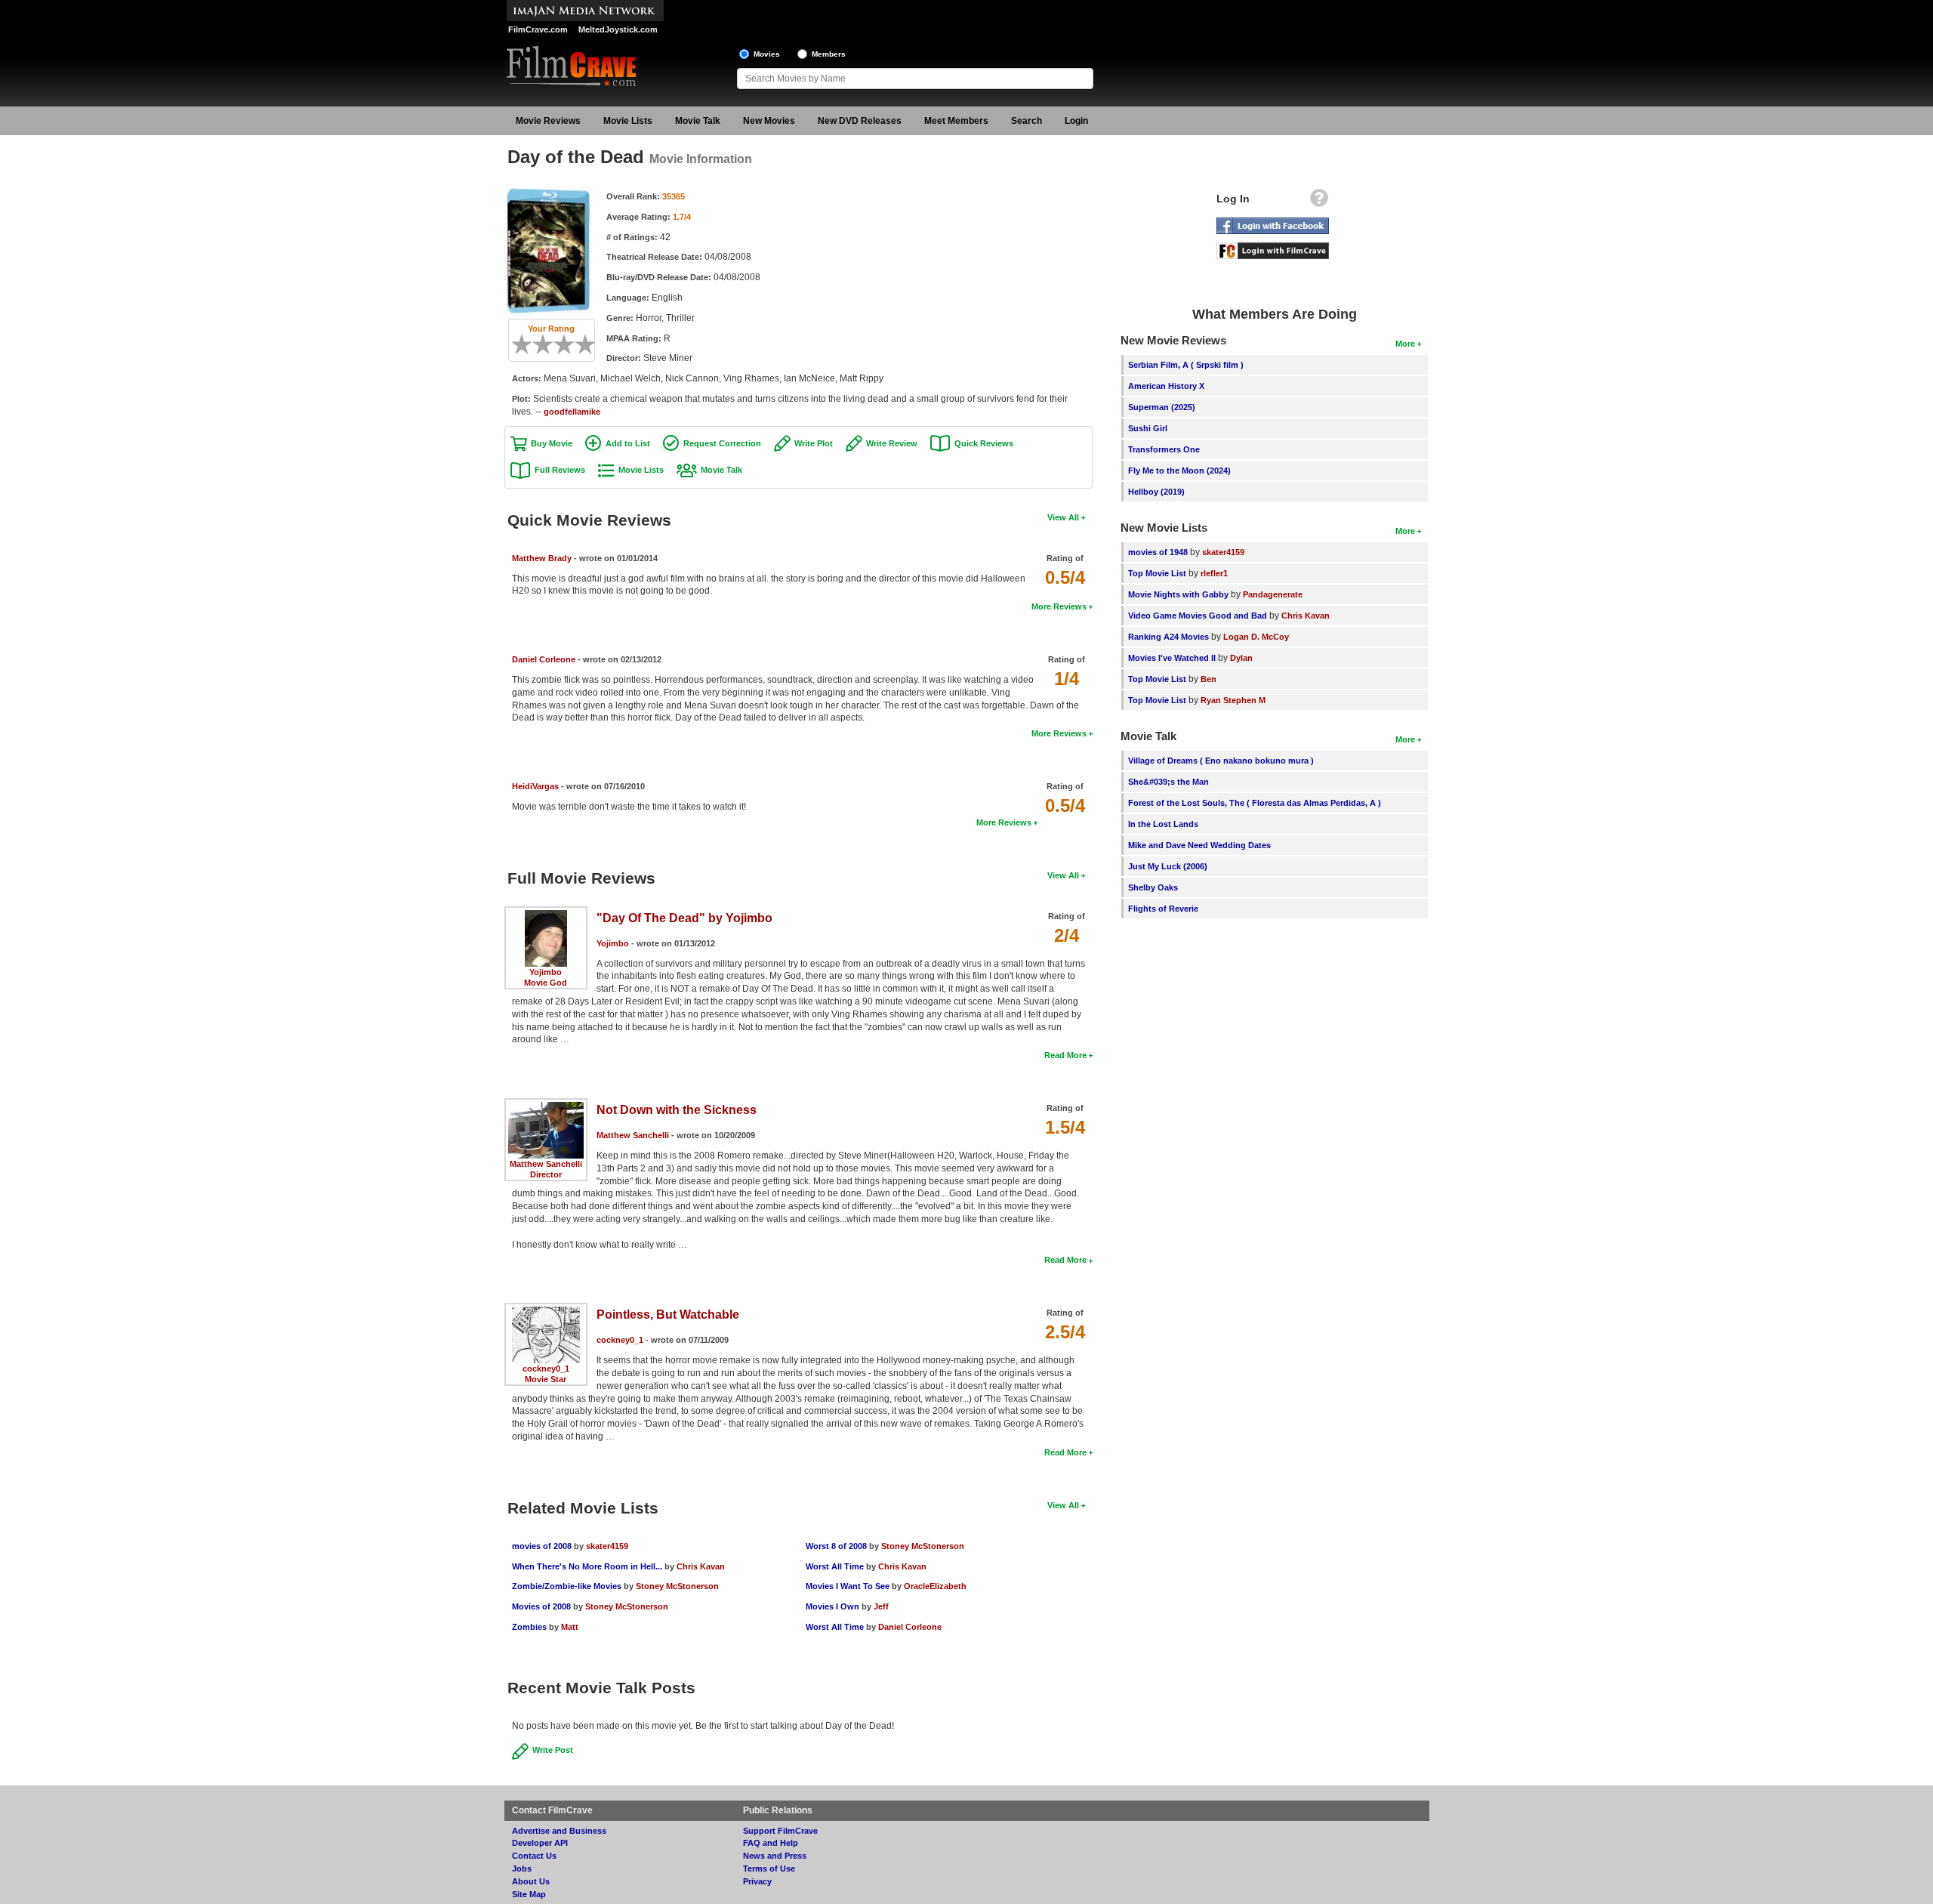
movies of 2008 (542, 1546)
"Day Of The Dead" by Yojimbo (684, 918)
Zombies (530, 1627)
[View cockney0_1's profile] (546, 1312)
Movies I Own (832, 1606)
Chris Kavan (701, 1566)
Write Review (892, 443)
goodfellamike (572, 412)
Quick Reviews (984, 443)
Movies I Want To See (848, 1586)
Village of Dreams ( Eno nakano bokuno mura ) (1221, 761)
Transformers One (1164, 449)
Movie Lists (628, 121)
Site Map (529, 1894)
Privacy (757, 1881)
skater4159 (607, 1546)
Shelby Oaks (1153, 887)
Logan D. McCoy (1256, 637)
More (1405, 344)
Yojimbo (546, 972)
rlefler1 (1214, 573)
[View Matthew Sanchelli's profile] (546, 1107)
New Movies (769, 121)
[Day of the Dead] (548, 192)
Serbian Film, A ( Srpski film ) (1186, 365)
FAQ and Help (771, 1843)
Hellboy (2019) (1156, 492)
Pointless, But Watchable (668, 1315)
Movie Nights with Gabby (1178, 594)
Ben (1209, 679)
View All (1063, 517)
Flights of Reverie (1163, 909)
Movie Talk (698, 121)
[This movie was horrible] (527, 344)
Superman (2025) (1162, 407)
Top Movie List (1157, 573)
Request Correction (722, 443)
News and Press (775, 1856)
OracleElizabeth (935, 1586)
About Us (531, 1881)
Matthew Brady (542, 558)
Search (1027, 121)
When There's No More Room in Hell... (587, 1566)
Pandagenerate (1273, 594)
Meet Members (956, 121)
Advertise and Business (559, 1831)
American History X (1166, 386)
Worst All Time (835, 1566)
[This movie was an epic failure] (516, 344)
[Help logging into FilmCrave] (1319, 202)
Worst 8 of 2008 (836, 1546)
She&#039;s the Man (1168, 782)
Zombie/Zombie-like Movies (567, 1586)
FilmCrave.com (538, 29)
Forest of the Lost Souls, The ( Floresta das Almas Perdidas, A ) (1255, 803)
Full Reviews (560, 470)
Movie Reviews (548, 121)
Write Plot (814, 443)
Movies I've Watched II (1172, 658)
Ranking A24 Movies (1168, 637)
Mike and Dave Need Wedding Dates (1199, 845)
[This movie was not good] (538, 344)
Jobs (522, 1869)
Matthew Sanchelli (546, 1164)
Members (829, 54)
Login (1076, 121)
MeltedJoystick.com (618, 29)
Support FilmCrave (780, 1831)
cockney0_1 (546, 1369)
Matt (570, 1627)
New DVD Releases (860, 121)
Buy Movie (552, 443)
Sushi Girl (1148, 428)
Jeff (881, 1606)
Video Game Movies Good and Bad (1198, 616)
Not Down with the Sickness (677, 1110)
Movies (767, 54)
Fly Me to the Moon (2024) (1179, 471)
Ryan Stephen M (1233, 700)
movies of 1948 (1158, 552)
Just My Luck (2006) (1168, 866)
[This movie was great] (580, 344)
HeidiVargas (535, 786)
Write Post (553, 1750)
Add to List (628, 443)
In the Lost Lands (1163, 824)
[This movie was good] (569, 344)
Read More (1065, 1055)
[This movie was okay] (559, 344)
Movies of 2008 (541, 1606)
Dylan (1241, 658)
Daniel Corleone (544, 659)
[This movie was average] (548, 344)
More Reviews (1059, 606)
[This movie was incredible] (590, 344)
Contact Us (534, 1856)
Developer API (540, 1843)
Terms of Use (769, 1869)
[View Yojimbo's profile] (546, 915)
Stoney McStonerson (677, 1586)
